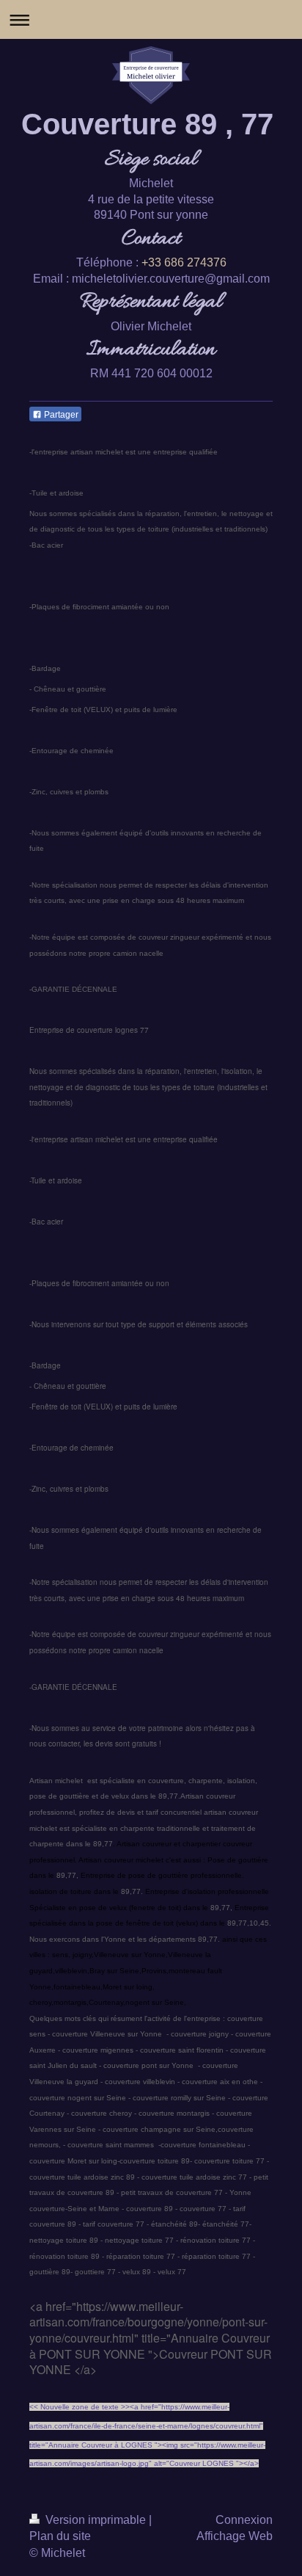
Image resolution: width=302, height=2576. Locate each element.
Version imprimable (96, 2520)
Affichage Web (235, 2536)
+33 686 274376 (184, 262)
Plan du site (60, 2536)
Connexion (244, 2520)
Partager (60, 415)
